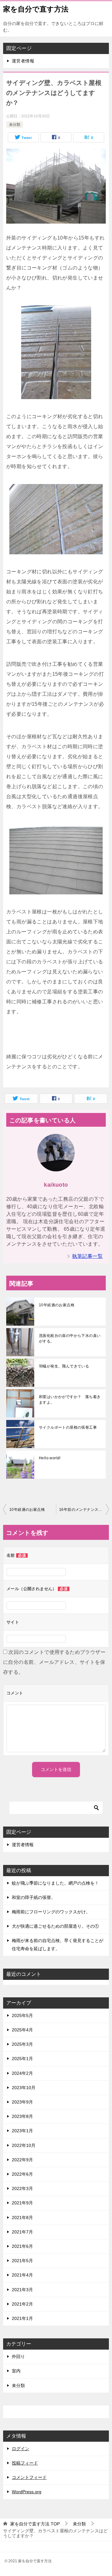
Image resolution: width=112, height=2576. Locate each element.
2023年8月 (22, 2116)
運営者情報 (23, 61)
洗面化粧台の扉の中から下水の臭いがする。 (70, 1338)
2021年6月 (22, 2246)
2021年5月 (22, 2261)
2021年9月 (22, 2203)
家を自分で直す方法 (36, 9)
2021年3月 (22, 2290)
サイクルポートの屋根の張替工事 (68, 1427)
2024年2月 (22, 2073)
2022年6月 (22, 2174)
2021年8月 (22, 2218)
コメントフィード (29, 2477)
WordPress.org (27, 2492)
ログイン (21, 2449)
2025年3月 (22, 2044)
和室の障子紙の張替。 (34, 1897)
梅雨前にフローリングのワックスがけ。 (51, 1912)
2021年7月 (22, 2232)
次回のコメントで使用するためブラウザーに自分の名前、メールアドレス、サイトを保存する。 (54, 1662)
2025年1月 (22, 2059)
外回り (18, 2356)
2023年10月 (24, 2088)
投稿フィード (25, 2463)
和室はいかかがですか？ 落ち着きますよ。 (70, 1400)
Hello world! (50, 1458)
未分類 (15, 125)
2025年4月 (22, 2030)
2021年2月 (22, 2304)
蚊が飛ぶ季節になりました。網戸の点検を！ (55, 1883)
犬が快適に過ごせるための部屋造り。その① (55, 1926)
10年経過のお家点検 (57, 1305)
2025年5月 (22, 2015)
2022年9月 (22, 2160)
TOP (35, 2524)
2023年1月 (22, 2131)
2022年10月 (24, 2145)
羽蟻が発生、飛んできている (64, 1366)
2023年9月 (22, 2102)
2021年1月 (22, 2318)
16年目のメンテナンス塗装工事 (84, 1510)
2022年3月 (22, 2188)
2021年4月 (22, 2275)
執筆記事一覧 (87, 1256)
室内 (16, 2371)
